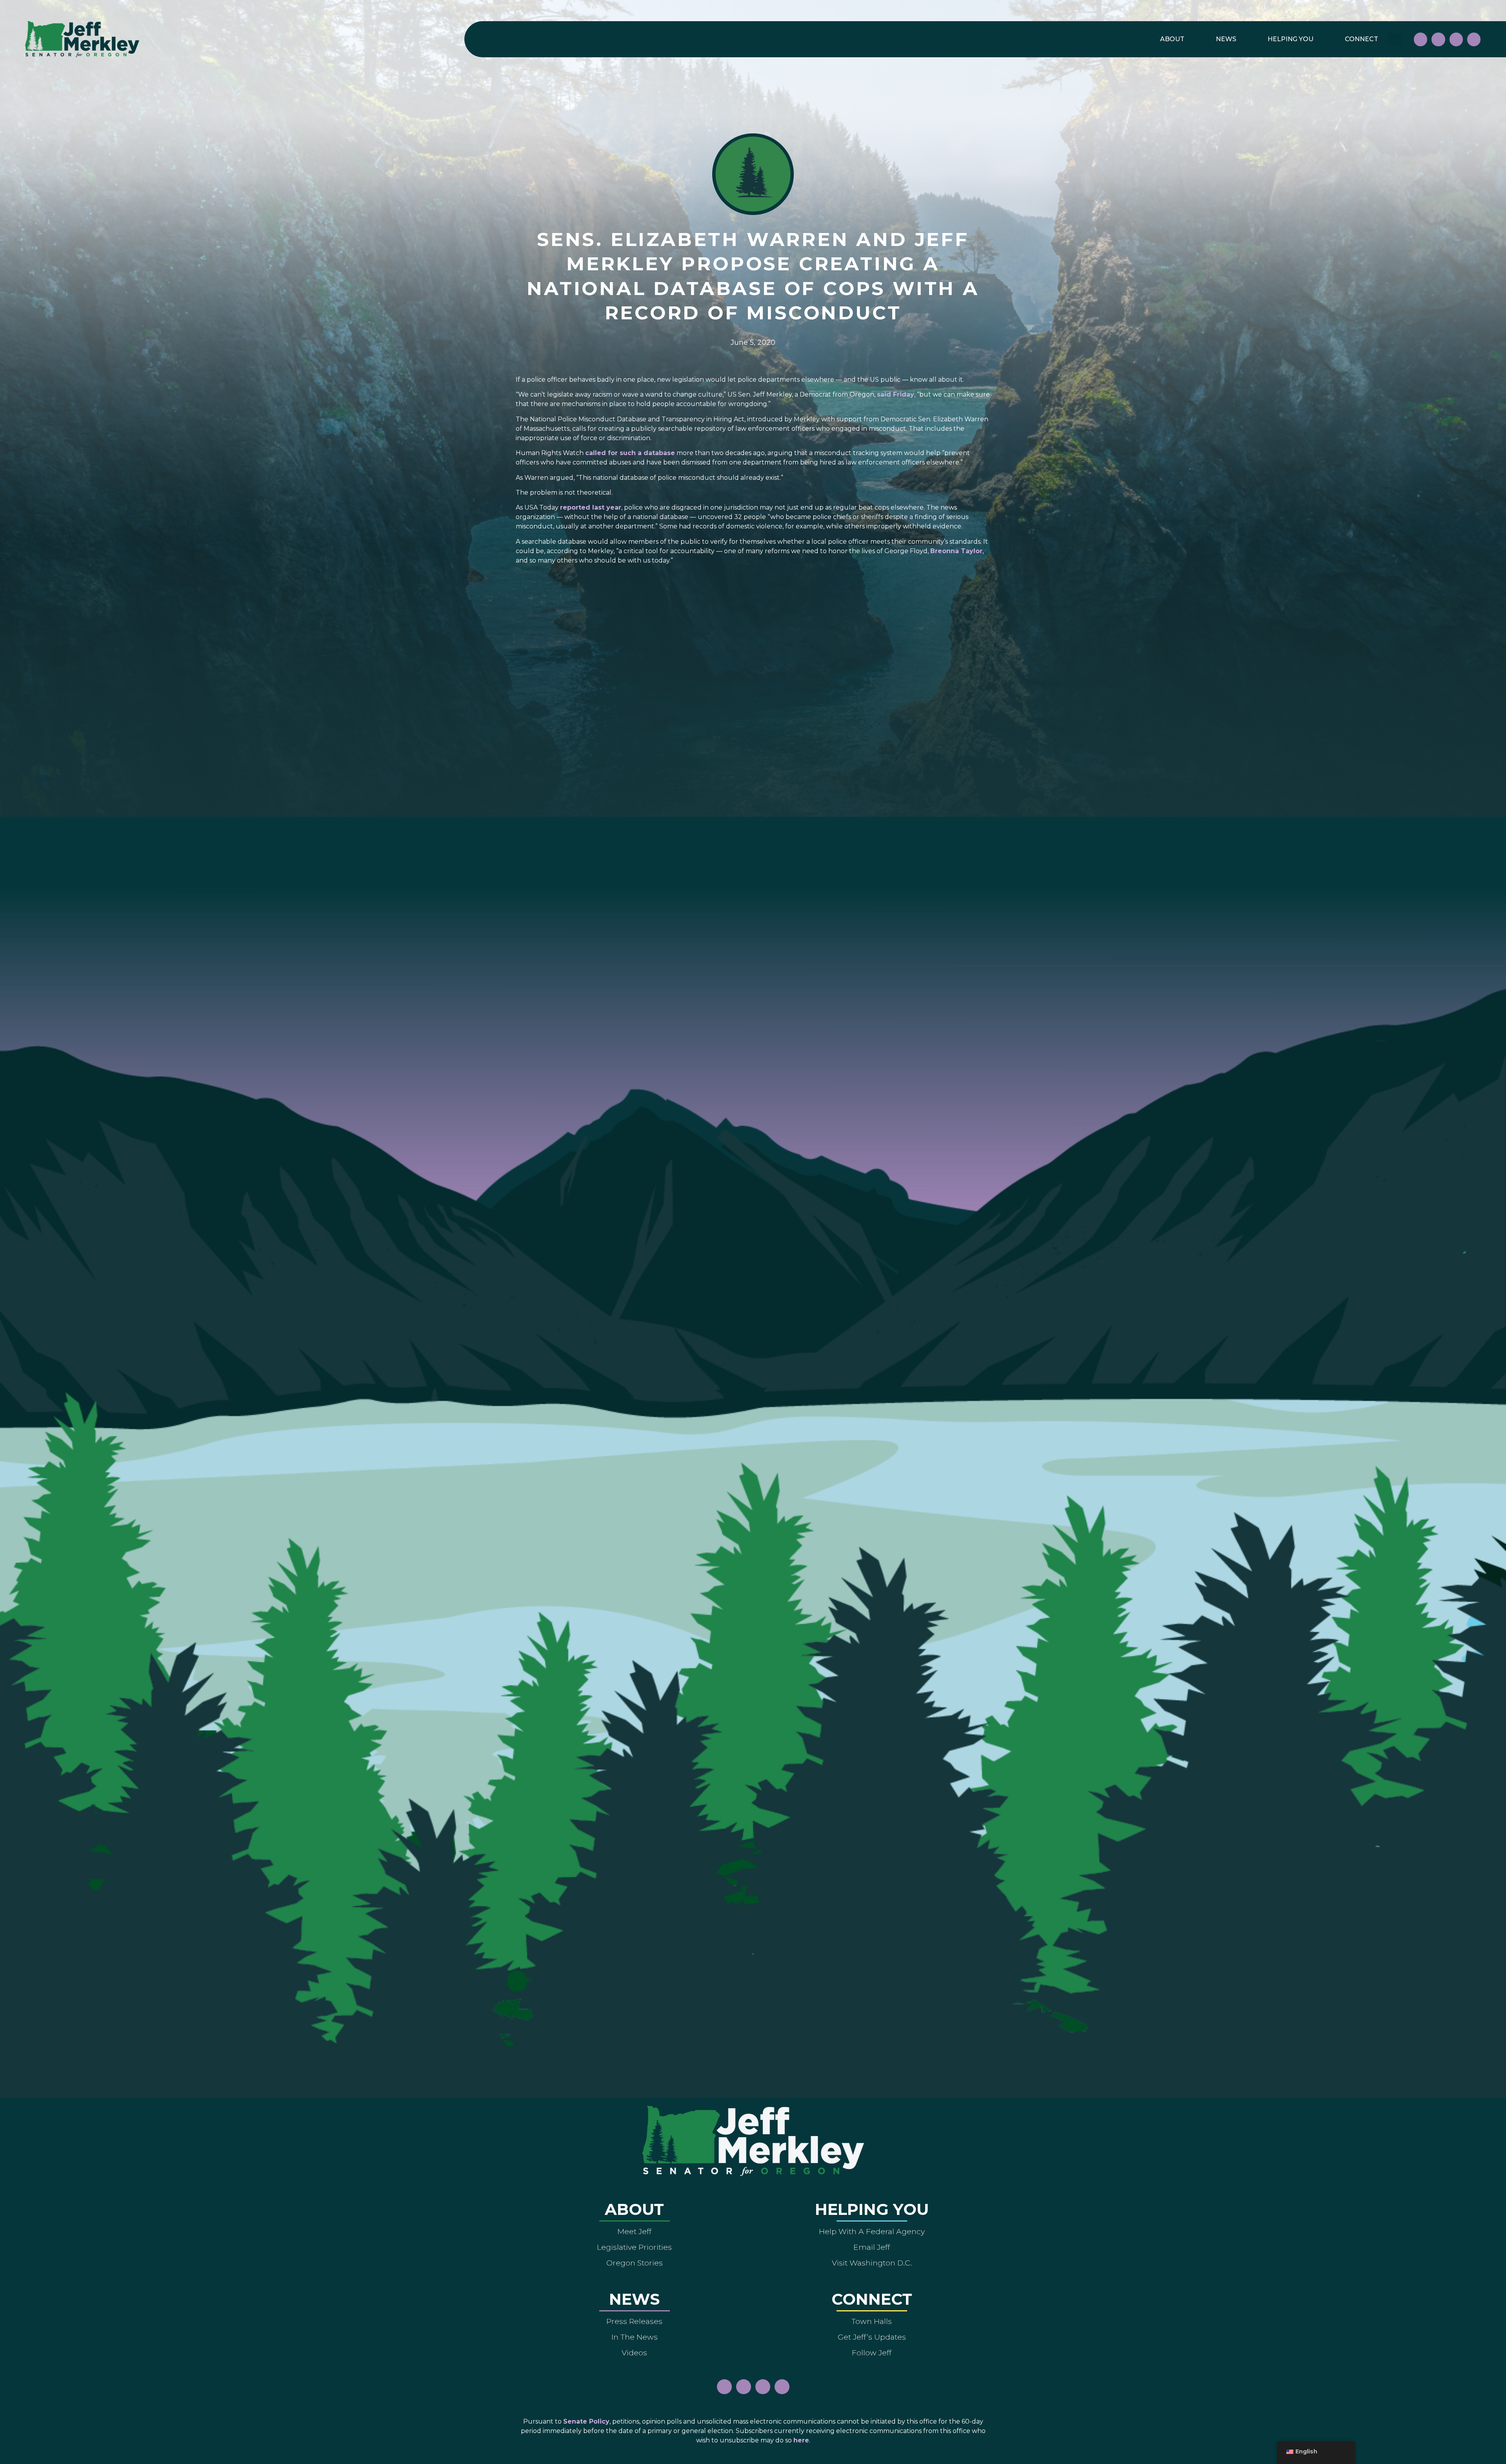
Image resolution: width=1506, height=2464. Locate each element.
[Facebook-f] (1421, 39)
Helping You (1290, 39)
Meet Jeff (634, 2231)
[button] (1395, 39)
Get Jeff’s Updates (872, 2337)
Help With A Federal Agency (872, 2231)
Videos (634, 2353)
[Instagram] (1438, 39)
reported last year (591, 507)
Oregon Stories (635, 2263)
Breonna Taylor (956, 551)
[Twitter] (1474, 39)
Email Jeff (872, 2247)
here (801, 2440)
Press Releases (634, 2321)
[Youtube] (1456, 39)
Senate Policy (586, 2421)
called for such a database (630, 453)
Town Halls (872, 2321)
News (1226, 39)
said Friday (896, 394)
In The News (635, 2337)
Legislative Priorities (634, 2247)
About (1172, 39)
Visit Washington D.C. (872, 2263)
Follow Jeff (872, 2353)
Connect (1361, 39)
